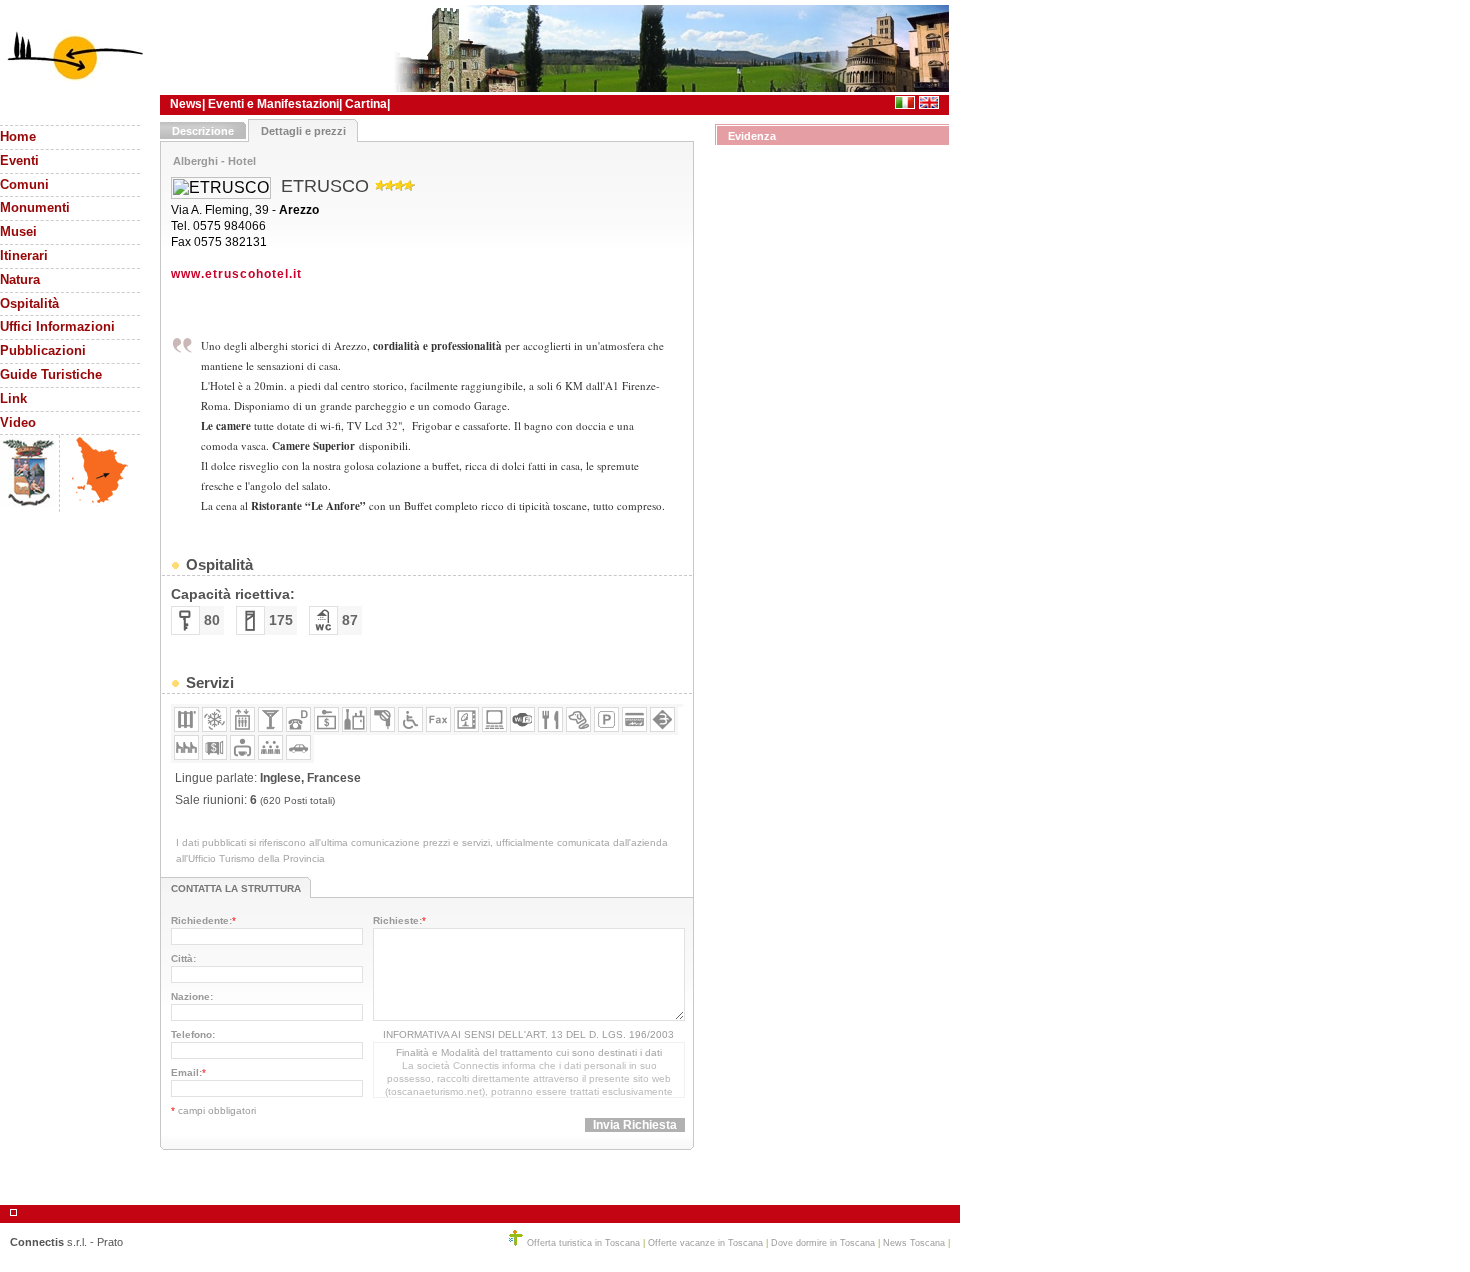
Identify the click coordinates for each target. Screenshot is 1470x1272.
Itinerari (24, 256)
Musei (18, 232)
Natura (20, 280)
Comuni (24, 185)
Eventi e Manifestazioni (273, 104)
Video (18, 423)
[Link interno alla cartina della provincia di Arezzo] (100, 504)
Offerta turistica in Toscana (583, 1243)
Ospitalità (29, 304)
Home (18, 137)
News (186, 104)
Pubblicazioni (43, 351)
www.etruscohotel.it (236, 274)
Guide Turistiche (51, 375)
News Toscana (914, 1243)
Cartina (366, 104)
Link (13, 399)
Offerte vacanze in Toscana (705, 1243)
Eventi (19, 161)
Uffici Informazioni (57, 327)
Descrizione (203, 131)
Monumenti (35, 208)
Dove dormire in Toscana (823, 1243)
